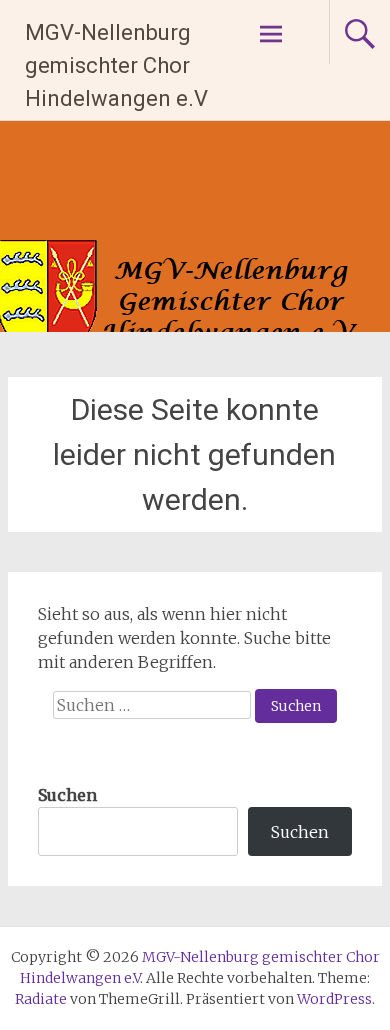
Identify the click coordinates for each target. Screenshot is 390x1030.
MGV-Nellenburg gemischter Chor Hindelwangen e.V (116, 65)
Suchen (67, 795)
